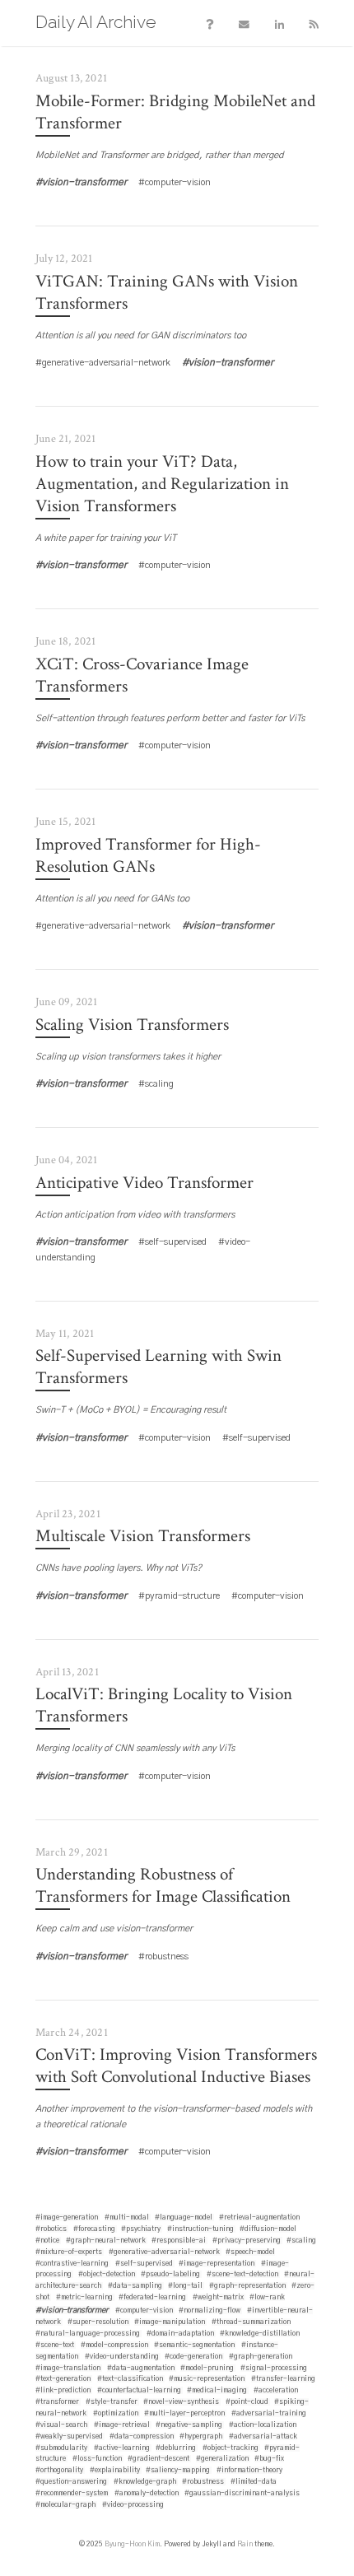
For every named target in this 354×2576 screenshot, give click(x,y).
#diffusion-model (268, 2229)
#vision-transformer (72, 2310)
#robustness (203, 2482)
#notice (47, 2241)
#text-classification (130, 2379)
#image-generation (67, 2217)
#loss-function (97, 2459)
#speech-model (250, 2252)
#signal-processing (274, 2368)
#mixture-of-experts (69, 2252)
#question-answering (71, 2482)
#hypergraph (201, 2436)
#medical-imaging (217, 2390)
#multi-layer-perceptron (184, 2413)
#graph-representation (247, 2286)
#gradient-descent (158, 2459)
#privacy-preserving (247, 2241)
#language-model (184, 2217)
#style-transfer (112, 2402)
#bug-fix (269, 2459)
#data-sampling (135, 2286)
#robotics (51, 2229)
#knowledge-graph (145, 2482)
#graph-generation (261, 2357)
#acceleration (276, 2390)
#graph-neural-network (106, 2241)
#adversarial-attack (263, 2436)
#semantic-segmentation (194, 2345)
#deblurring (176, 2448)
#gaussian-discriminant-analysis (242, 2493)
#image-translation (68, 2368)
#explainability (115, 2470)
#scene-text (55, 2345)
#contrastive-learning (72, 2264)
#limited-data (254, 2482)
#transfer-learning (283, 2379)
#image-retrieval (122, 2425)
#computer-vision (144, 2310)
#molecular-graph (65, 2505)
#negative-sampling (189, 2425)
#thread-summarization (251, 2322)
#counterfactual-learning (139, 2390)
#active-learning (122, 2448)
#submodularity (61, 2448)
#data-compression (142, 2436)
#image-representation (217, 2264)
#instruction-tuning (200, 2229)
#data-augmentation (141, 2368)
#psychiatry (141, 2229)
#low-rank (267, 2297)
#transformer (57, 2402)
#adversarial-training (269, 2413)
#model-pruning (207, 2368)
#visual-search (61, 2425)
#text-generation (63, 2379)
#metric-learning (84, 2297)
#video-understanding (122, 2357)
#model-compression (114, 2345)
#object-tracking (231, 2448)
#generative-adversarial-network (164, 2252)
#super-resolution (98, 2322)
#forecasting (94, 2229)
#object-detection (107, 2274)
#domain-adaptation (180, 2334)
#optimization (116, 2413)
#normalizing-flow (210, 2310)
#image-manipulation (170, 2322)
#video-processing (133, 2505)
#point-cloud (247, 2402)
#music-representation (207, 2379)
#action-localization (263, 2425)
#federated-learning (152, 2297)
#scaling (301, 2241)
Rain (245, 2544)
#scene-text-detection (242, 2274)
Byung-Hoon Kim (132, 2544)
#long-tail (185, 2286)
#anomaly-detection (147, 2493)
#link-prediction (63, 2390)
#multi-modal (127, 2217)
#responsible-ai (179, 2241)
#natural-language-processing (88, 2334)
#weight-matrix (218, 2297)
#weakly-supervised (69, 2436)
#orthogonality (59, 2470)
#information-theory (249, 2470)
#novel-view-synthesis (181, 2402)
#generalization (222, 2459)
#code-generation (193, 2357)
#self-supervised (144, 2264)
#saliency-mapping (178, 2470)
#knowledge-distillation (260, 2334)
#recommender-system (72, 2493)
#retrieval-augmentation (259, 2217)
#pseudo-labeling (170, 2274)
